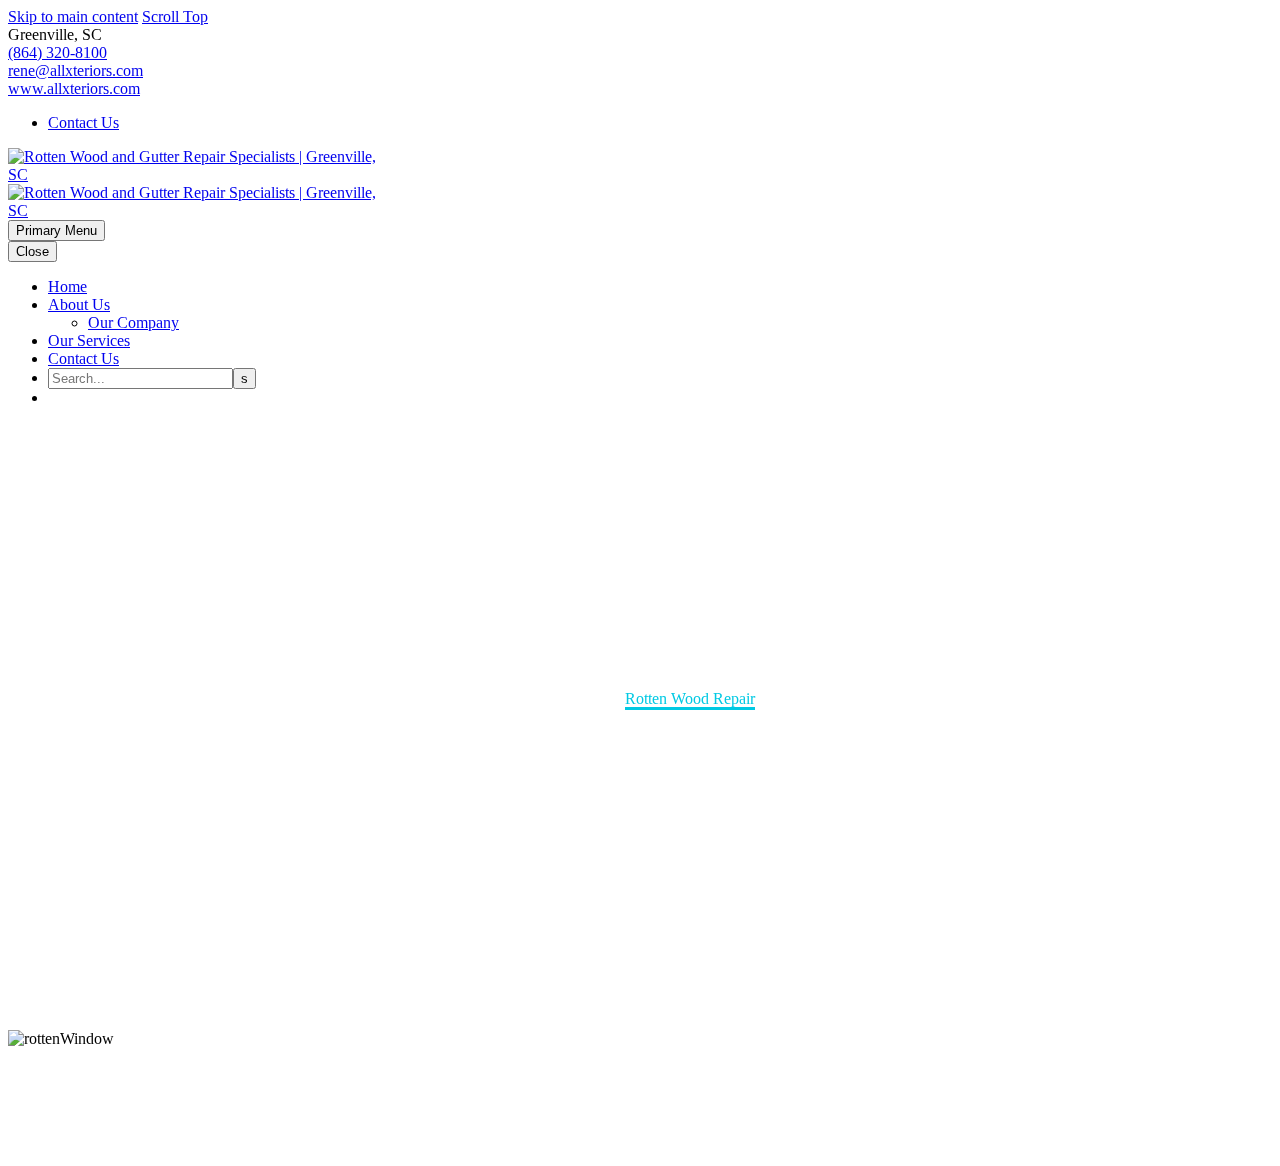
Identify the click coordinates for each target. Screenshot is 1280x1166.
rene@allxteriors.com (75, 70)
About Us (79, 304)
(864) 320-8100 (57, 52)
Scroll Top (175, 16)
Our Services (89, 340)
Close (32, 251)
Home (67, 286)
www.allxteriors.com (74, 88)
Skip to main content (73, 16)
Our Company (133, 322)
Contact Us (83, 122)
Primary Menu (56, 230)
